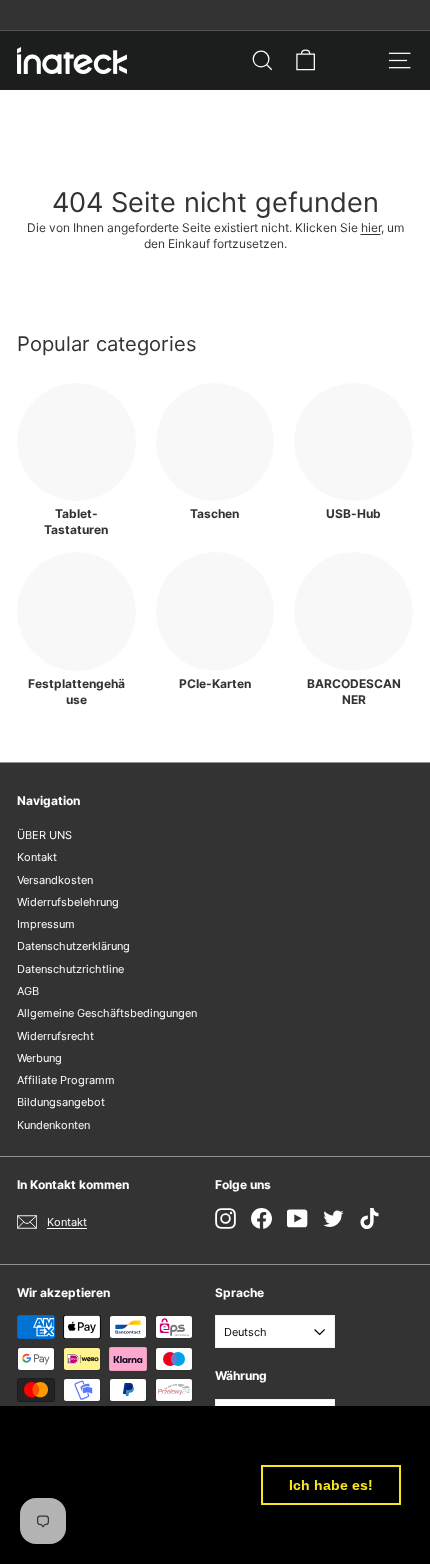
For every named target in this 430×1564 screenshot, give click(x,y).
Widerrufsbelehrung (68, 902)
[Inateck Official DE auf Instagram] (225, 1218)
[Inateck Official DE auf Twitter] (333, 1218)
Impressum (46, 924)
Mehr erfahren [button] (81, 1532)
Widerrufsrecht (55, 1036)
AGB (28, 991)
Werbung (39, 1058)
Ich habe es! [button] (331, 1485)
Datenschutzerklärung (73, 946)
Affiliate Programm (66, 1080)
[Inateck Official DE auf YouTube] (297, 1218)
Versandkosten (55, 880)
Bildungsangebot (61, 1102)
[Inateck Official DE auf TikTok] (369, 1218)
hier (371, 227)
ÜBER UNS (44, 835)
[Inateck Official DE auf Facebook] (261, 1218)
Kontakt (37, 857)
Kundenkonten (53, 1125)
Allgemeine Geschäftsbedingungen (107, 1013)
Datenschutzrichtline (70, 969)
